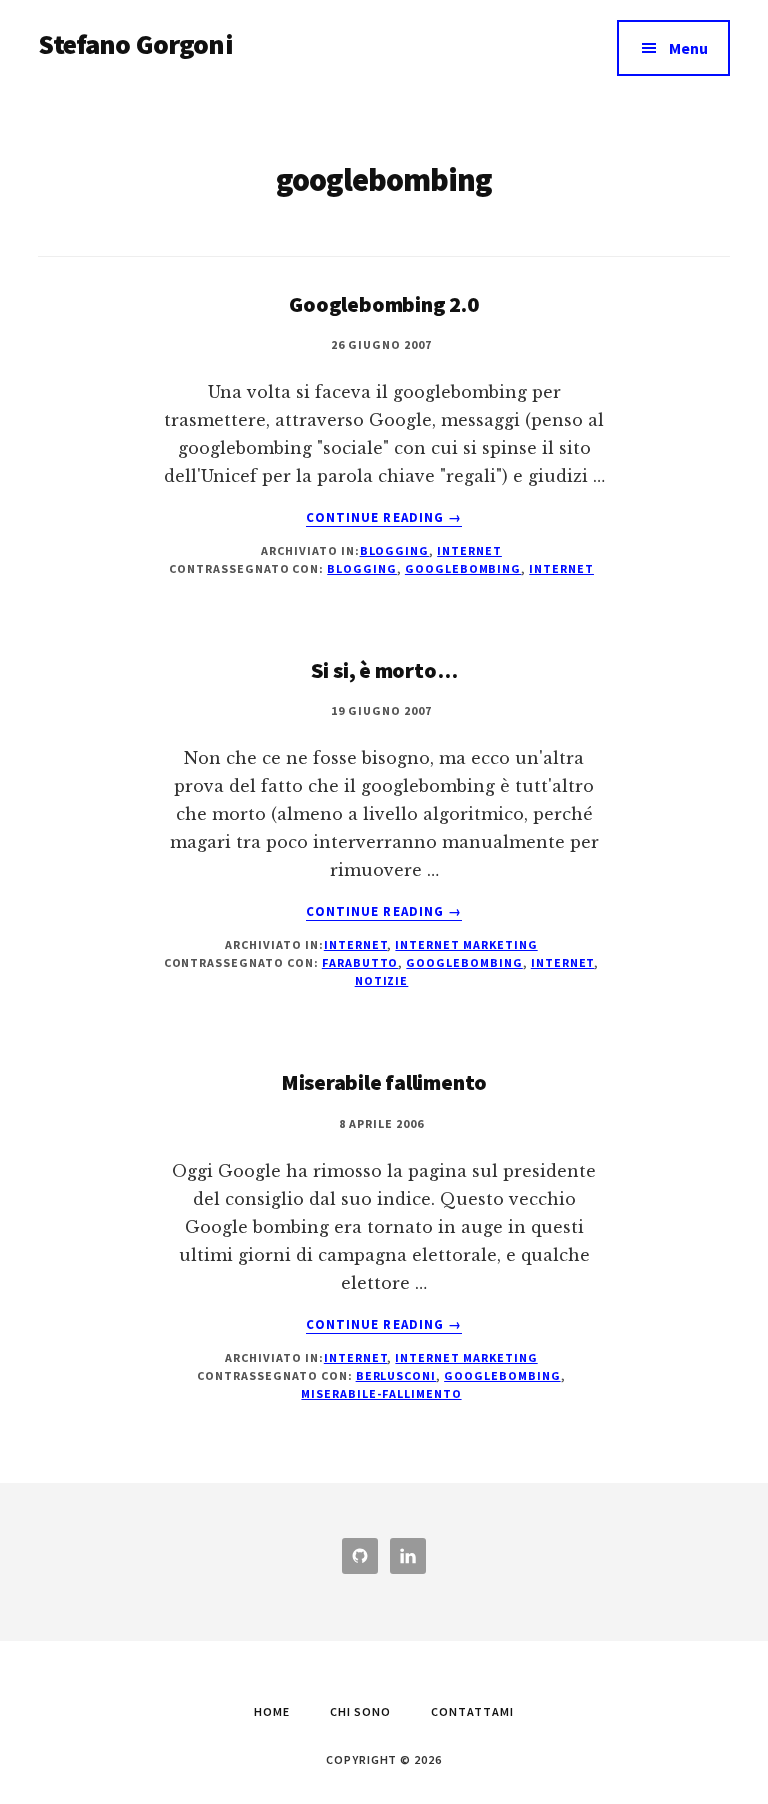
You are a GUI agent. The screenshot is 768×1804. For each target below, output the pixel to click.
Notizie (382, 980)
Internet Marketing (466, 944)
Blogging (395, 550)
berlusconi (396, 1375)
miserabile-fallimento (381, 1393)
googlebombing (463, 568)
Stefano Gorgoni (135, 44)
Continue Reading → (384, 518)
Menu (688, 48)
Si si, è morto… (384, 670)
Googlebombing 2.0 (383, 304)
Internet (469, 550)
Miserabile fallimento (384, 1082)
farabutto (360, 962)
